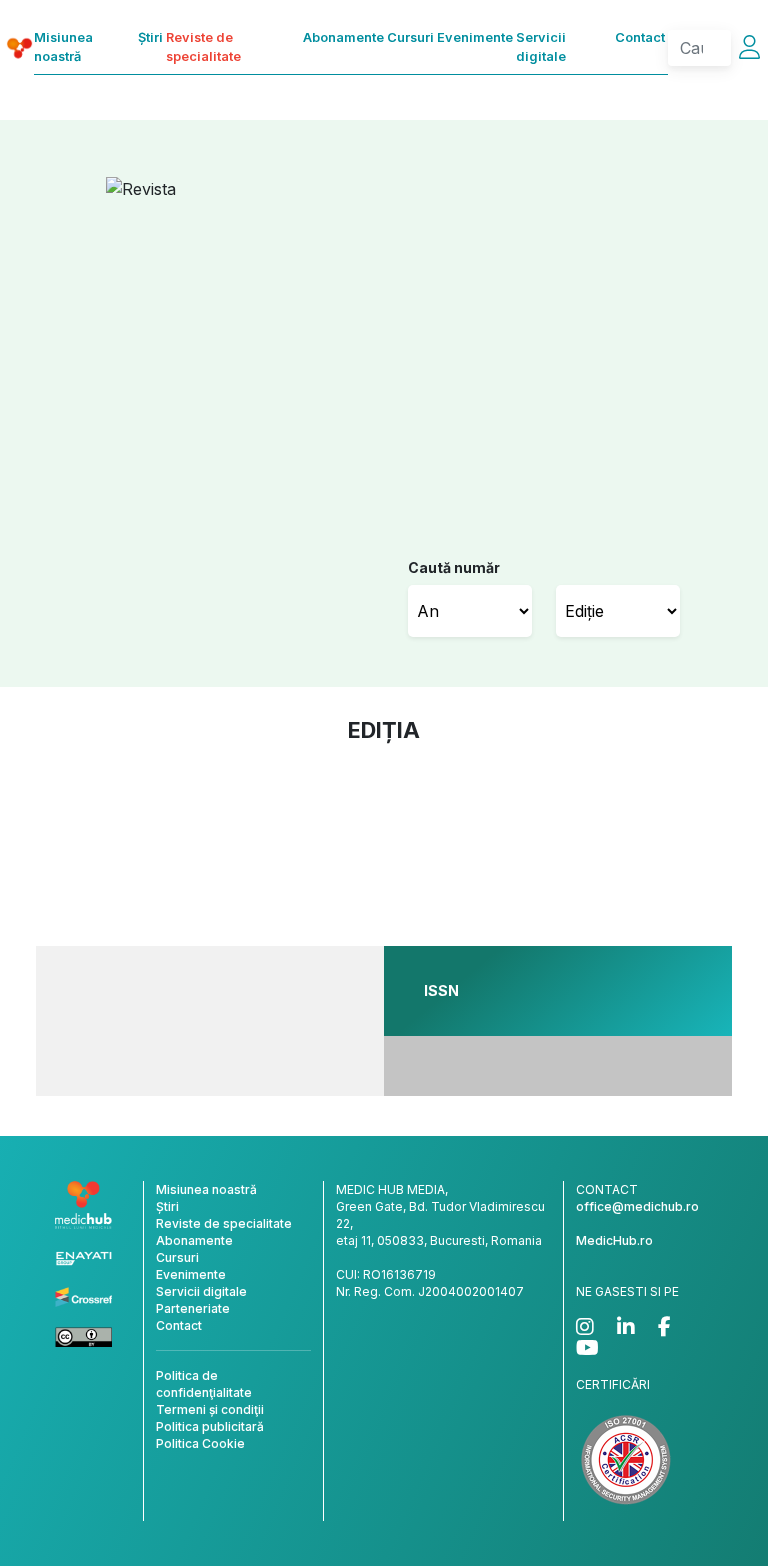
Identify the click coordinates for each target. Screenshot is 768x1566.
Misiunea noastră (63, 47)
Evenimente (475, 37)
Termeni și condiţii (210, 1409)
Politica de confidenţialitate (204, 1384)
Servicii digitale (541, 47)
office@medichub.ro (637, 1206)
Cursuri (410, 37)
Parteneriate (193, 1308)
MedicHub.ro (614, 1240)
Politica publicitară (210, 1426)
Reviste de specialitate (203, 47)
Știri (150, 37)
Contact (640, 37)
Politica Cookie (200, 1443)
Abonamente (343, 37)
